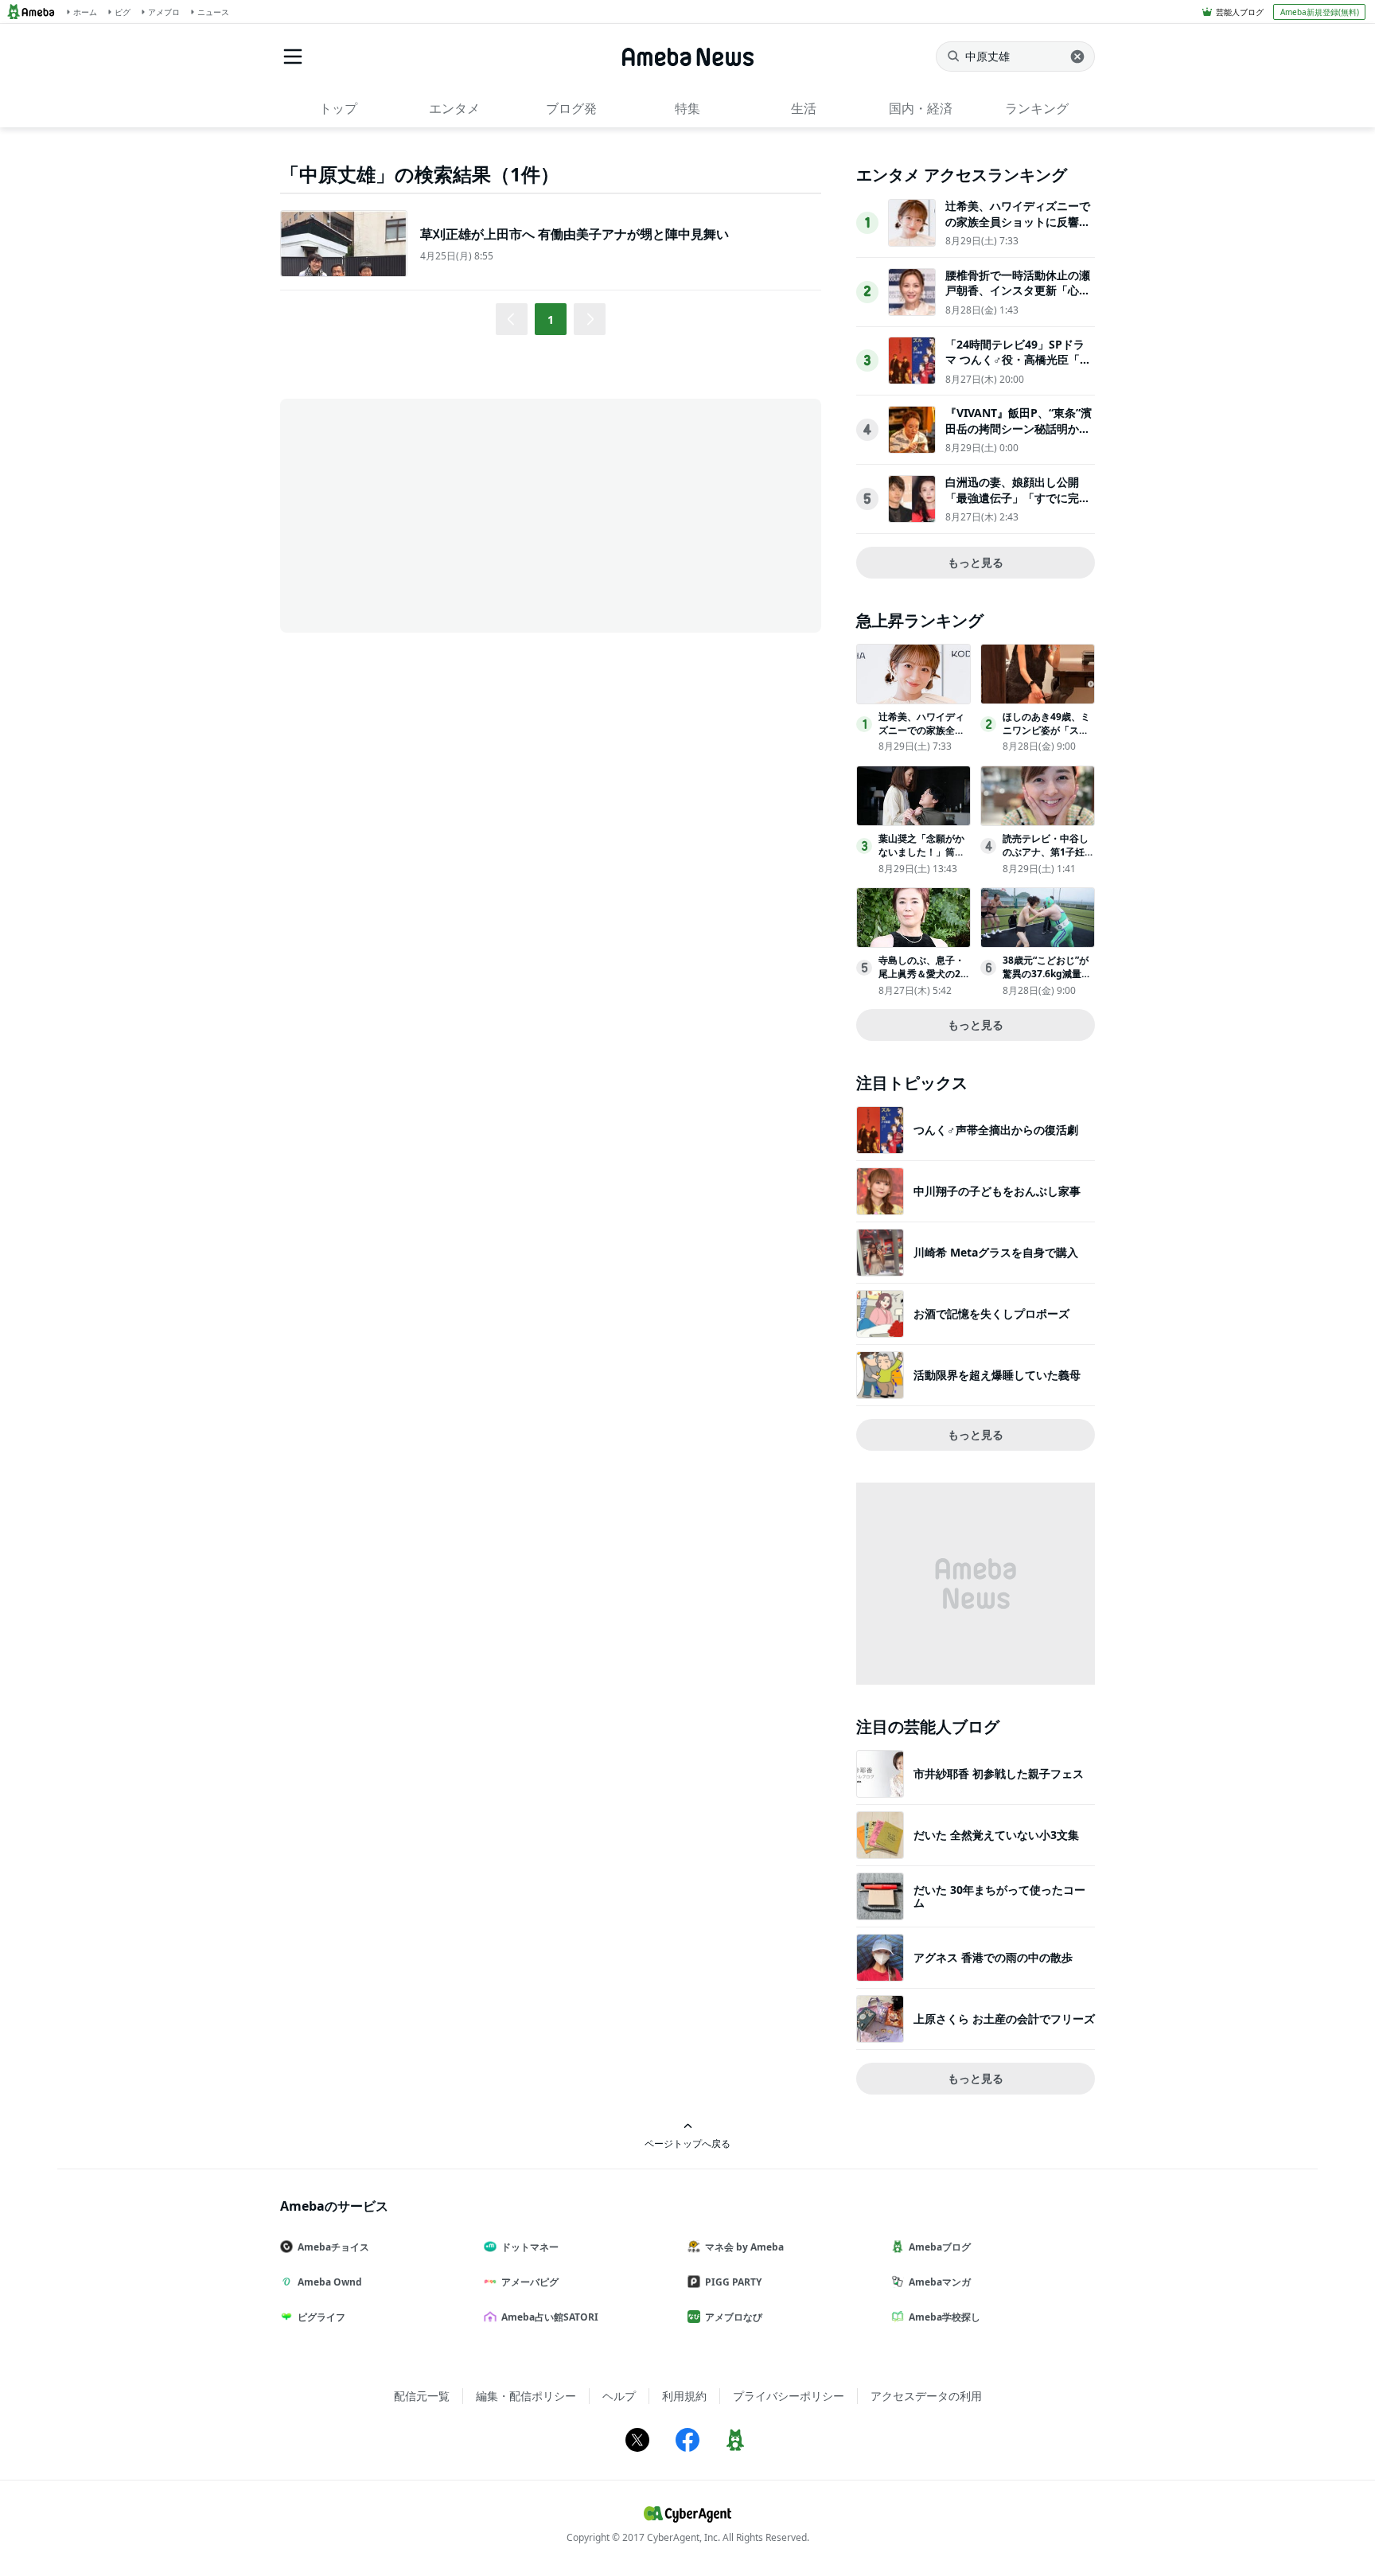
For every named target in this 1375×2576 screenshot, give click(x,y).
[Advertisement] (423, 514)
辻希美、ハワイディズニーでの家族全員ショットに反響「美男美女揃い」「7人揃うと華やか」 (1018, 229)
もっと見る (976, 562)
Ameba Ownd (330, 2282)
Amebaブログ (940, 2247)
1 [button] (551, 320)
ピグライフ (321, 2317)
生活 (804, 108)
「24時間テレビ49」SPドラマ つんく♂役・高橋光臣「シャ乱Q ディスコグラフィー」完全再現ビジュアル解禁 (1018, 368)
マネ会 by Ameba (744, 2247)
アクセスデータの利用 (926, 2396)
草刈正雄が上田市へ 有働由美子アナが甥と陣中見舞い (575, 234)
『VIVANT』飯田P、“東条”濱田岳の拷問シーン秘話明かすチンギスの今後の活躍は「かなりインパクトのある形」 (1019, 436)
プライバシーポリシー (789, 2396)
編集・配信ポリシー (526, 2396)
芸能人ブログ (1240, 12)
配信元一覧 (422, 2396)
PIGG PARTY (733, 2282)
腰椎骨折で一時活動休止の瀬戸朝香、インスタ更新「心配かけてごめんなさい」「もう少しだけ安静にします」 (1018, 298)
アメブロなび (734, 2317)
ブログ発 (571, 108)
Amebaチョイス (333, 2247)
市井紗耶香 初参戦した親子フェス (999, 1773)
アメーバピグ (530, 2282)
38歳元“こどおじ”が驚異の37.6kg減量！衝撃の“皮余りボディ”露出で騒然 (1047, 980)
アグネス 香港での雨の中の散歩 (993, 1957)
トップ (338, 108)
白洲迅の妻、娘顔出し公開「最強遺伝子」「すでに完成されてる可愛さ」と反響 (1018, 497)
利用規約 (684, 2396)
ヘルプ (619, 2396)
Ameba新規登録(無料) (1320, 12)
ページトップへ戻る (687, 2143)
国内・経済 (921, 108)
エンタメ (454, 108)
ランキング (1037, 108)
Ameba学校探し (945, 2317)
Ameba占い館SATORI (550, 2317)
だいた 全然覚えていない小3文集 (996, 1835)
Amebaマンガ (940, 2282)
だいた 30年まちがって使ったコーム (999, 1896)
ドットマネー (530, 2247)
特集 (687, 108)
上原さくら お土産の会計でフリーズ (1004, 2019)
